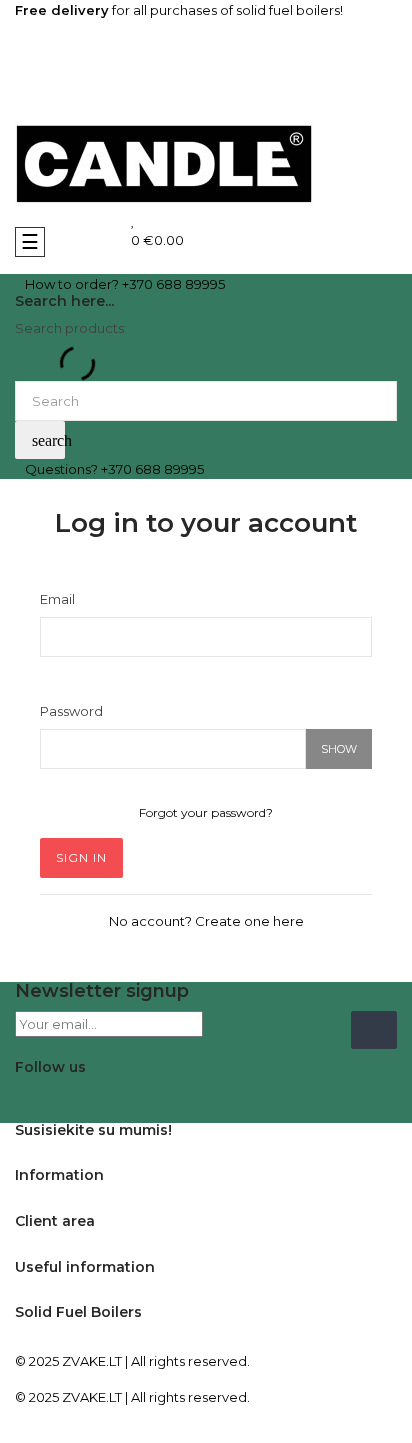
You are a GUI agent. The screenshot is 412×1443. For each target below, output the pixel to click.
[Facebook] (30, 1098)
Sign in (81, 857)
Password (71, 711)
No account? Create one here (206, 921)
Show (339, 749)
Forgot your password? (206, 812)
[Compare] (124, 220)
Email (57, 599)
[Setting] (206, 45)
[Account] (206, 95)
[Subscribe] (374, 1030)
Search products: (71, 328)
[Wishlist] (133, 220)
